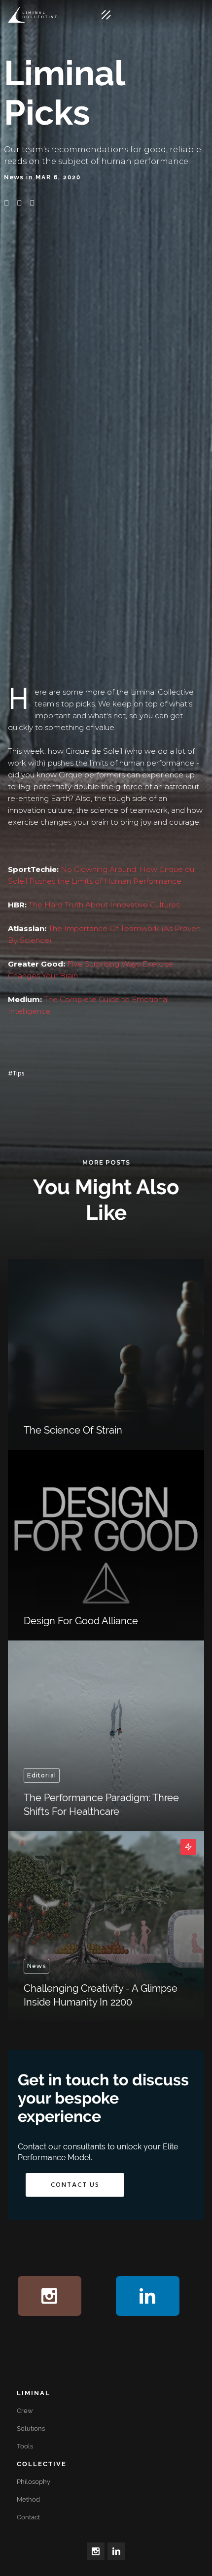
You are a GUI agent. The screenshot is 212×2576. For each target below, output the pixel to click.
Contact (28, 2517)
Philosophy (34, 2482)
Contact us (75, 2185)
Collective (42, 2464)
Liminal (34, 2393)
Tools (25, 2446)
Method (28, 2499)
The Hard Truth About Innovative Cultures (104, 905)
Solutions (31, 2428)
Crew (25, 2411)
